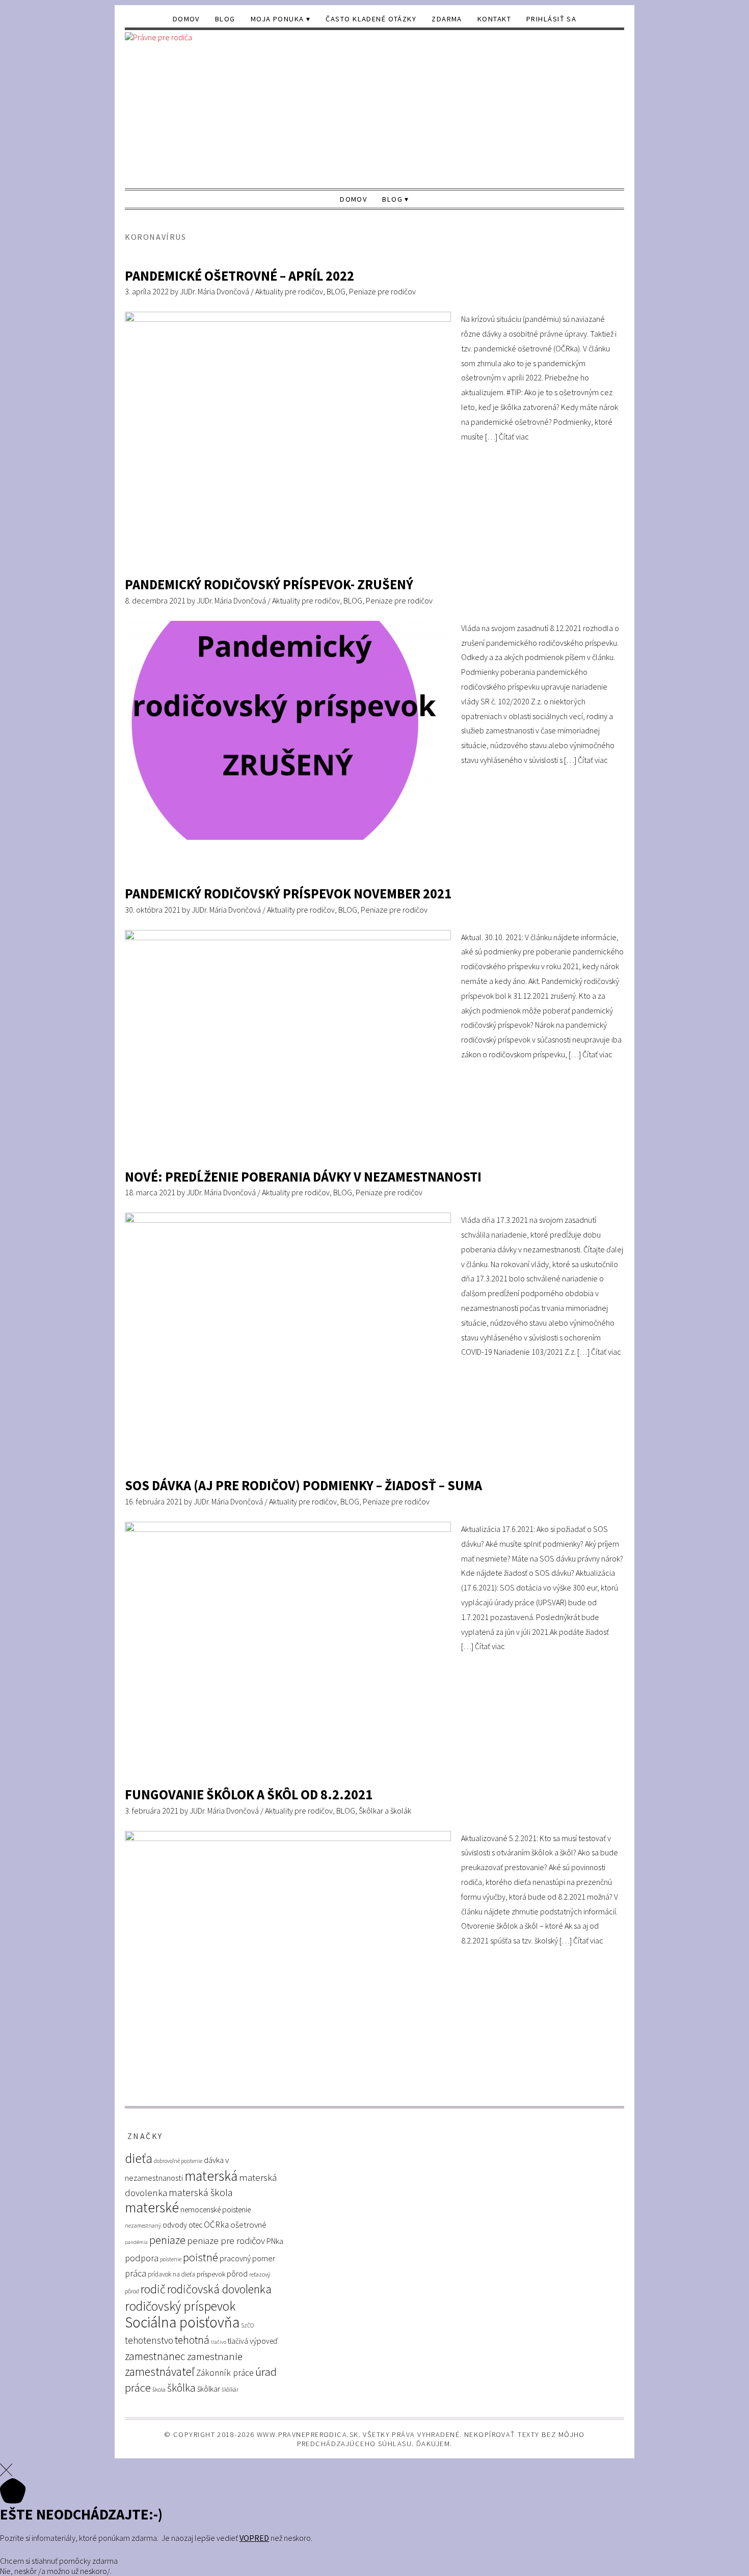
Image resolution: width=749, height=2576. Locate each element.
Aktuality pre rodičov (289, 291)
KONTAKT (494, 19)
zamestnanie (215, 2356)
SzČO (247, 2325)
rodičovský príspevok (180, 2306)
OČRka (216, 2225)
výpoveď (264, 2341)
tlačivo (219, 2342)
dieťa (139, 2158)
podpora (142, 2258)
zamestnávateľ (160, 2372)
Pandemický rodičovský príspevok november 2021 (288, 894)
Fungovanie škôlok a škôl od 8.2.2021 (249, 1794)
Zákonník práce (225, 2373)
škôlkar (209, 2389)
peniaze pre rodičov (226, 2240)
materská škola (201, 2192)
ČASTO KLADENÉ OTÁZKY (371, 19)
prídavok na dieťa (171, 2274)
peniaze (167, 2240)
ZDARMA (447, 19)
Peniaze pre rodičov (382, 291)
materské (152, 2208)
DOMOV (186, 19)
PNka (275, 2241)
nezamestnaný (143, 2226)
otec (195, 2225)
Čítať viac (514, 436)
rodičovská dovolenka (219, 2289)
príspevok (211, 2274)
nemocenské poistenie (216, 2210)
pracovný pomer (247, 2258)
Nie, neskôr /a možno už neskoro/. (56, 2571)
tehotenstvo (149, 2340)
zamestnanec (155, 2356)
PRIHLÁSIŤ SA (551, 19)
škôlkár (230, 2390)
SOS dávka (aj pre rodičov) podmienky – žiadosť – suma (303, 1485)
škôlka (181, 2388)
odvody (175, 2225)
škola (159, 2389)
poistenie (171, 2259)
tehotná (192, 2340)
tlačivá (238, 2341)
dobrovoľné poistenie (178, 2161)
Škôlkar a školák (385, 1811)
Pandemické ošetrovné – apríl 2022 (239, 276)
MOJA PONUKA (277, 19)
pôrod (237, 2273)
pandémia (136, 2242)
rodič (153, 2289)
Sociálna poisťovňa (182, 2322)
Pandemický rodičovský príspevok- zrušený (269, 584)
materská (211, 2176)
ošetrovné (248, 2225)
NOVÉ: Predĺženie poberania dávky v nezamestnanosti (303, 1177)
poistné (200, 2257)
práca (136, 2273)
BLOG (225, 19)
